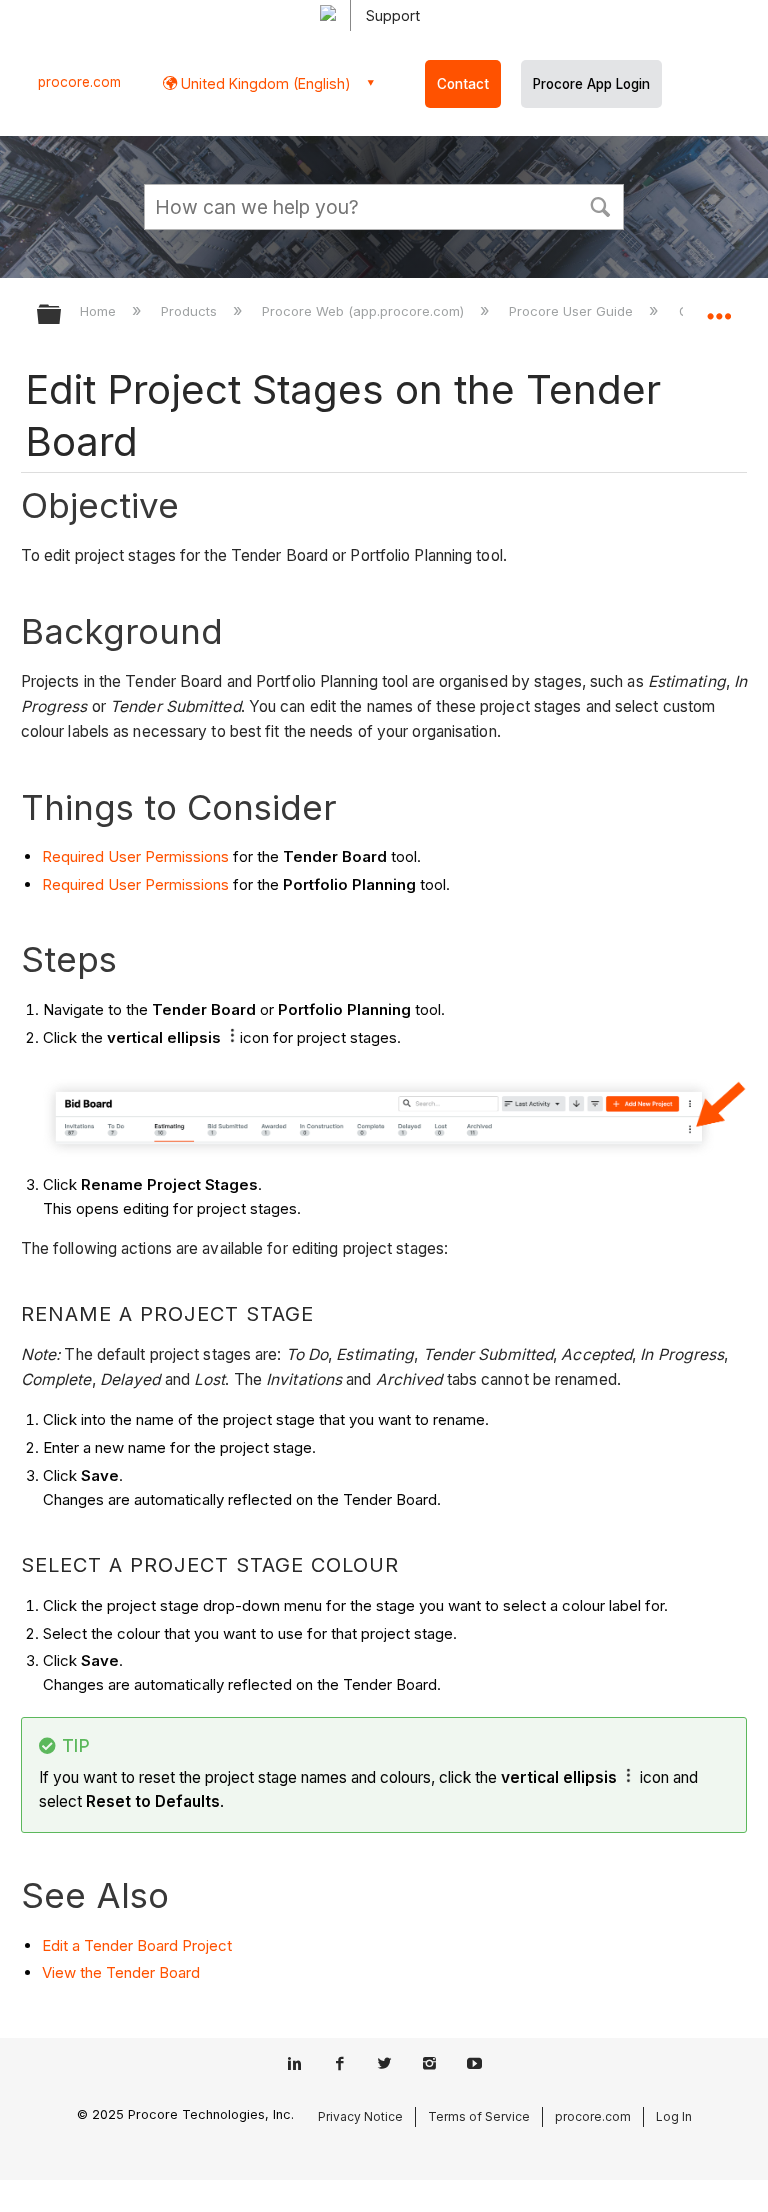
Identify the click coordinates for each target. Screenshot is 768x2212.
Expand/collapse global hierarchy (62, 315)
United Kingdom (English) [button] (264, 83)
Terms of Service (479, 2116)
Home (100, 311)
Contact (463, 84)
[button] (600, 205)
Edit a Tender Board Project (137, 1945)
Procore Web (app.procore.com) (365, 311)
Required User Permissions (135, 856)
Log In (674, 2116)
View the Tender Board (121, 1972)
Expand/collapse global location (719, 308)
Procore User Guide (573, 311)
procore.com (79, 82)
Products (191, 311)
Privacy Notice (360, 2116)
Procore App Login (591, 84)
